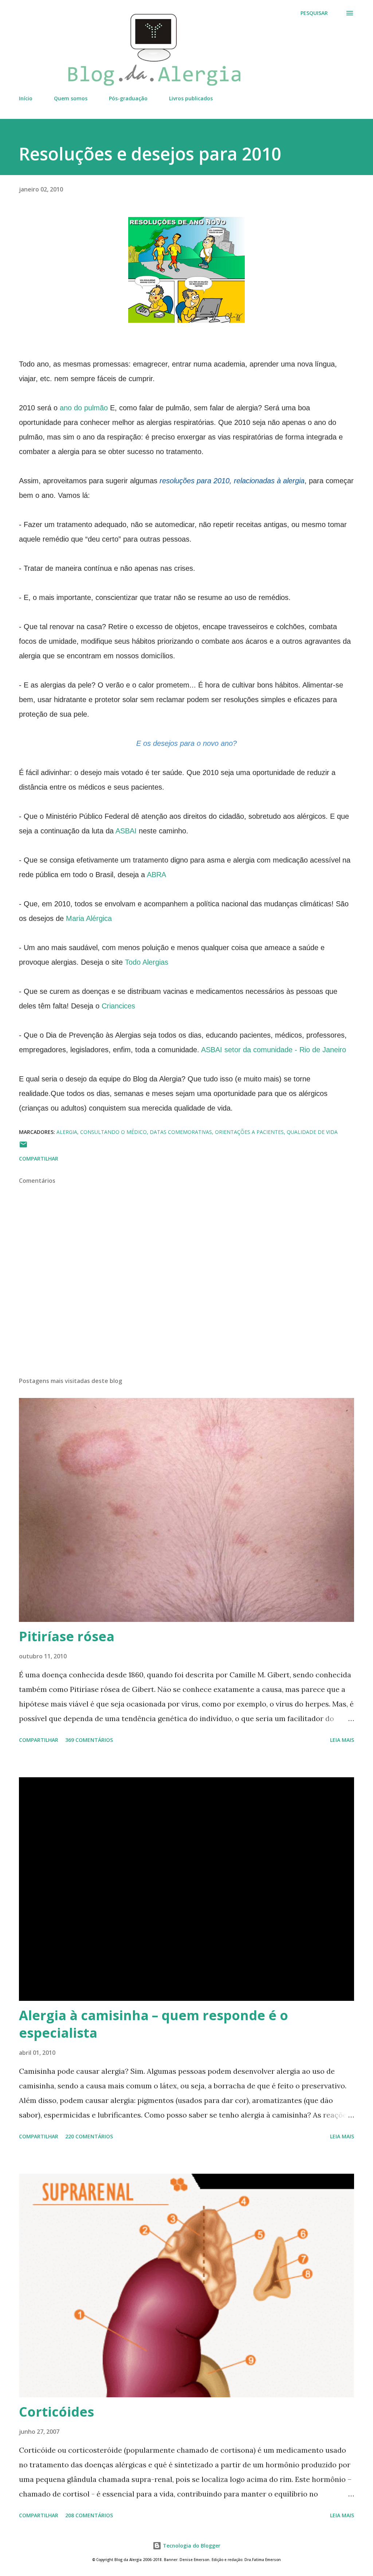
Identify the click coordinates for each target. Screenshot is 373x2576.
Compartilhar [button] (39, 1159)
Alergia (67, 1132)
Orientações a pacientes (249, 1132)
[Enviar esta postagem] (23, 1147)
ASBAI (126, 831)
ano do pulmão (84, 408)
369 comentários (89, 1740)
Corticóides (56, 2412)
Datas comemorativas (181, 1132)
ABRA (156, 875)
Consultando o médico (113, 1132)
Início (26, 98)
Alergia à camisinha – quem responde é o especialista (154, 2024)
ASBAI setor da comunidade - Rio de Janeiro (274, 1050)
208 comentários (89, 2515)
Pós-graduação (128, 98)
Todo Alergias (147, 962)
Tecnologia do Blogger (191, 2546)
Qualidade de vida (312, 1132)
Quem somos (71, 98)
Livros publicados (191, 98)
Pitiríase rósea (67, 1636)
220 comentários (89, 2136)
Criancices (118, 1006)
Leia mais (342, 1740)
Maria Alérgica (89, 918)
